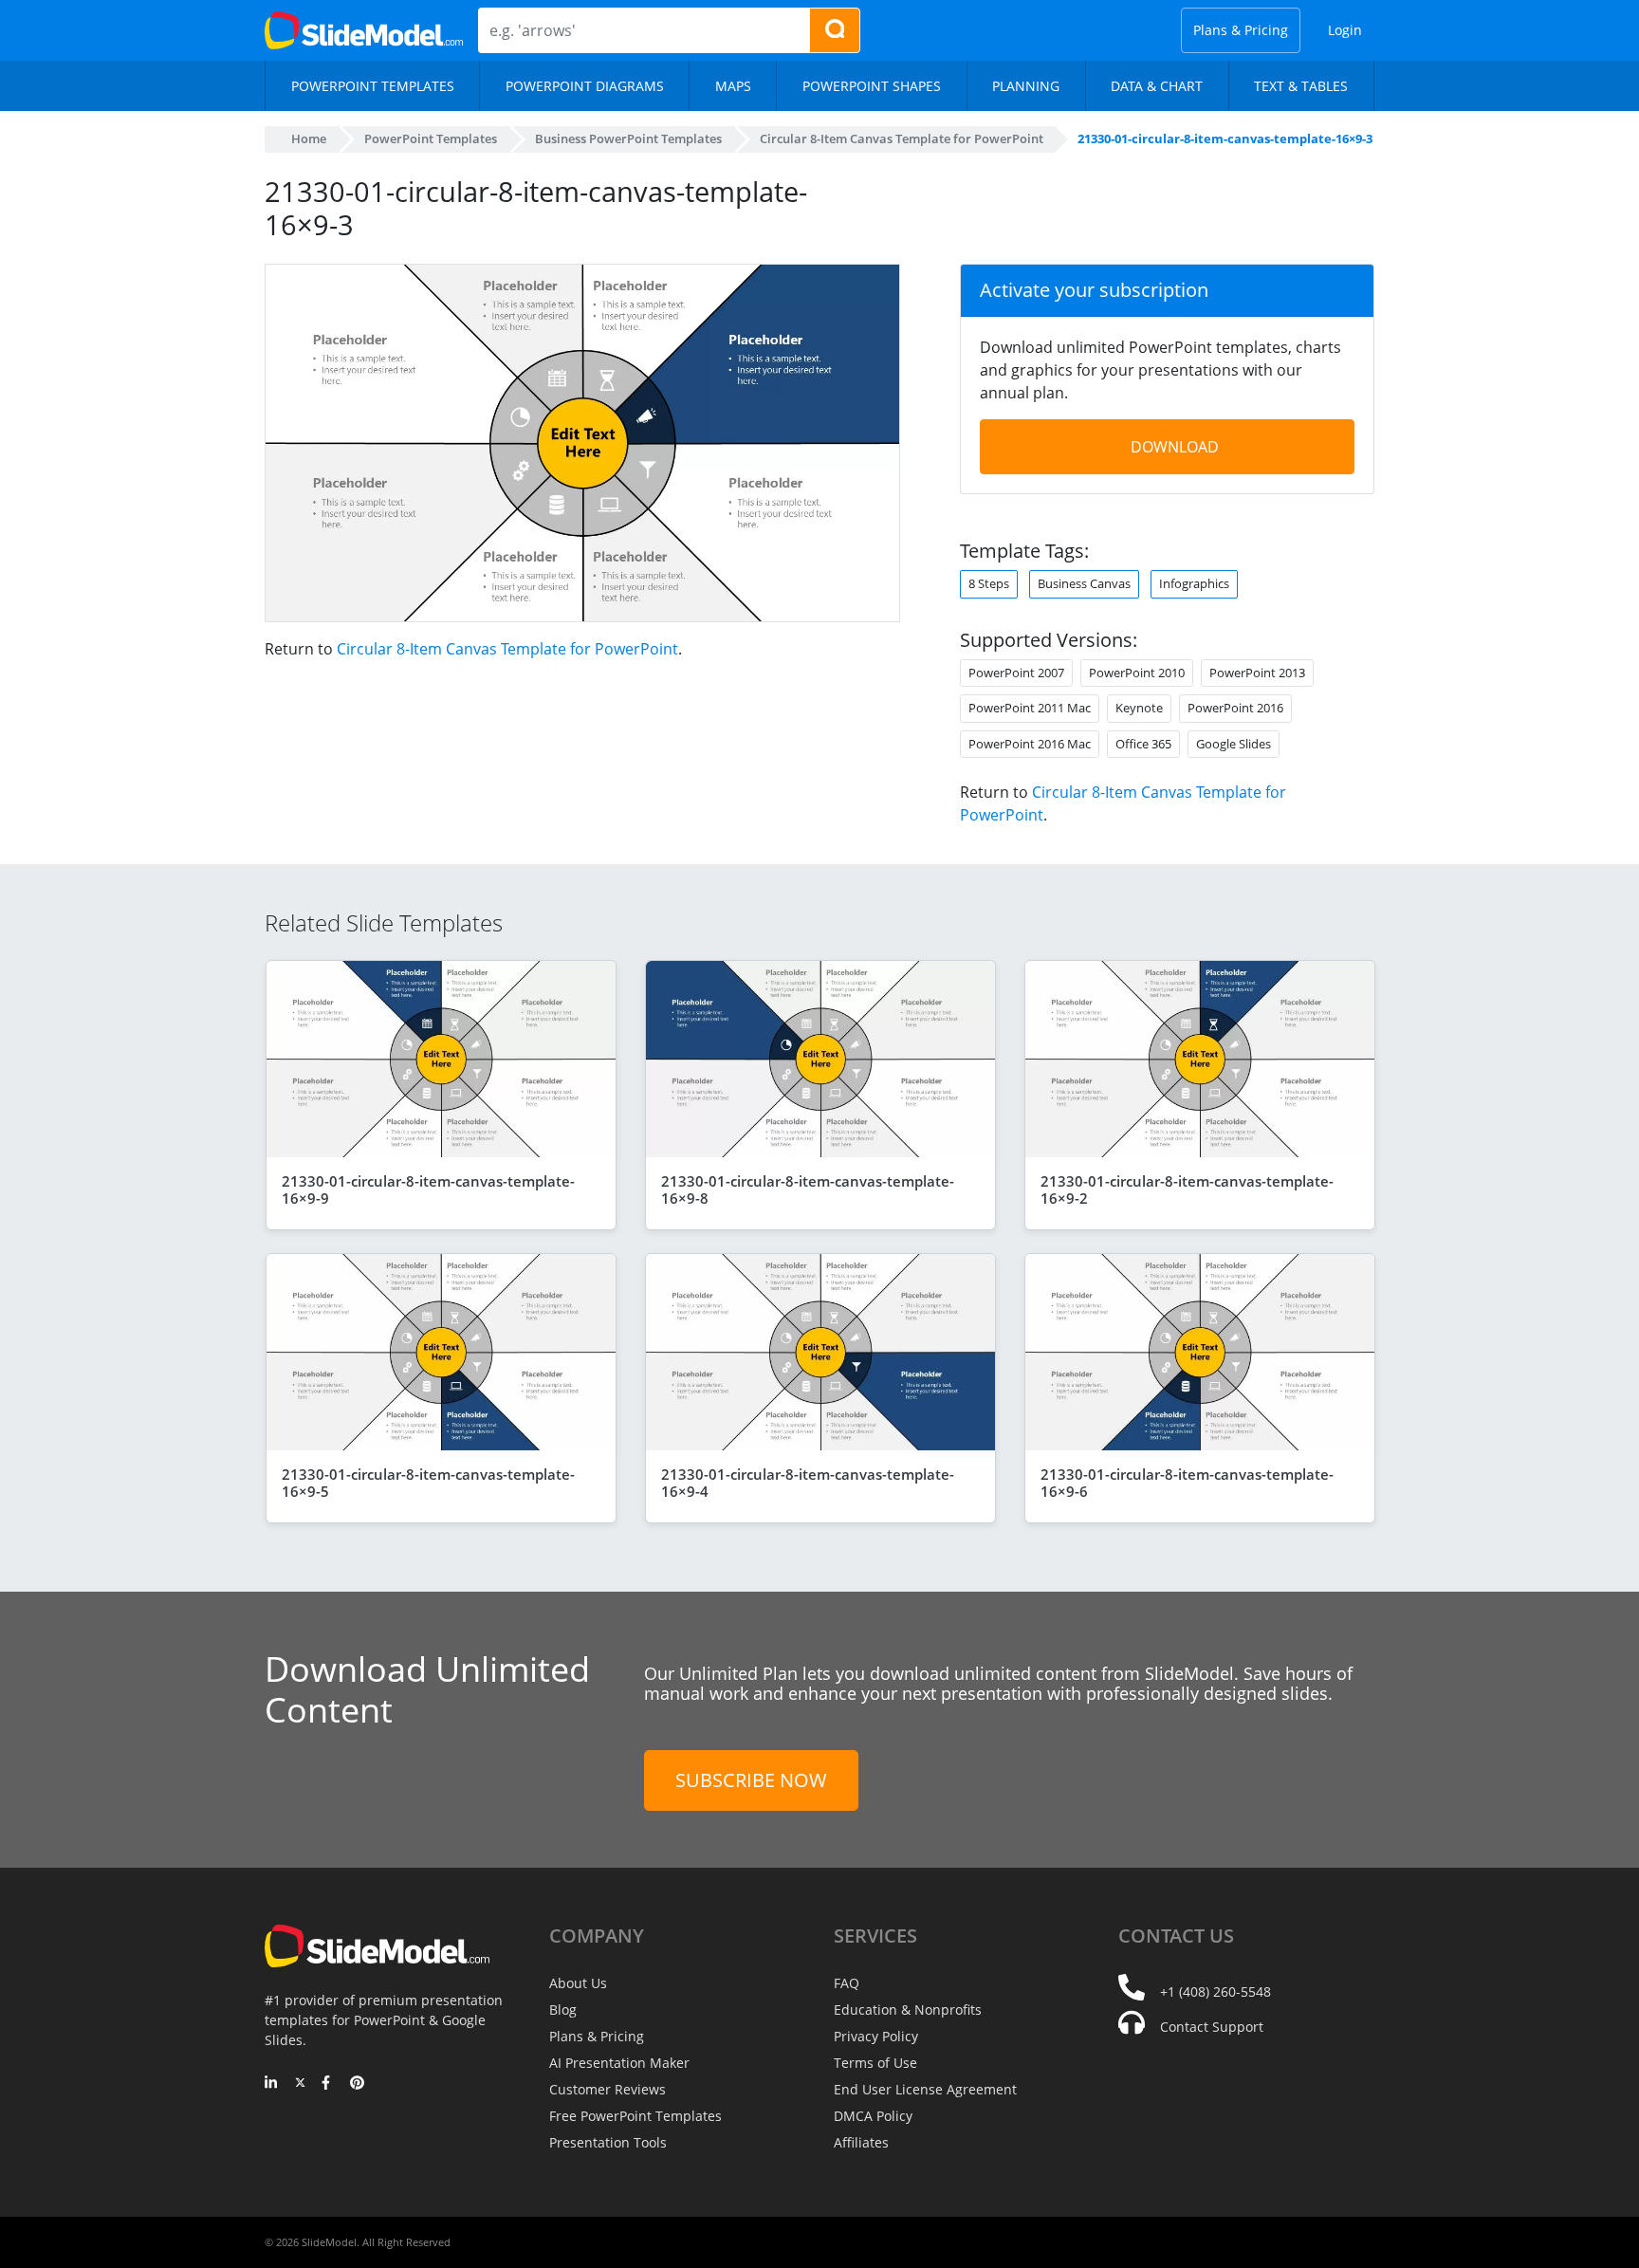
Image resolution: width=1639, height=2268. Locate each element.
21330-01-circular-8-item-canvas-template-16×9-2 (1187, 1189)
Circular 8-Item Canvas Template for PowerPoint (507, 649)
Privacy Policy (876, 2036)
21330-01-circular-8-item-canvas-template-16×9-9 (428, 1189)
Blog (563, 2010)
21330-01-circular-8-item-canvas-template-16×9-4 (808, 1483)
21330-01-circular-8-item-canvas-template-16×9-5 (428, 1483)
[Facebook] (329, 2084)
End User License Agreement (925, 2089)
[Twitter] (300, 2084)
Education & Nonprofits (908, 2010)
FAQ (847, 1983)
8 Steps (989, 583)
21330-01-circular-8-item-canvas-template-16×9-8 (808, 1189)
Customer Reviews (608, 2089)
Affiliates (861, 2142)
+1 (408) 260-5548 (1215, 1991)
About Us (578, 1983)
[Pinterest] (357, 2084)
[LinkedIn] (272, 2084)
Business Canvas (1084, 583)
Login (1345, 30)
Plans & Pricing (1241, 30)
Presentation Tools (608, 2142)
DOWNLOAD (1175, 447)
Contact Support (1212, 2027)
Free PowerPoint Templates (635, 2116)
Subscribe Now (751, 1780)
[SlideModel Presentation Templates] (364, 30)
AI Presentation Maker (619, 2063)
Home (309, 138)
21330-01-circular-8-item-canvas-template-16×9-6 (1187, 1483)
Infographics (1194, 583)
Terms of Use (875, 2063)
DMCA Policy (873, 2116)
